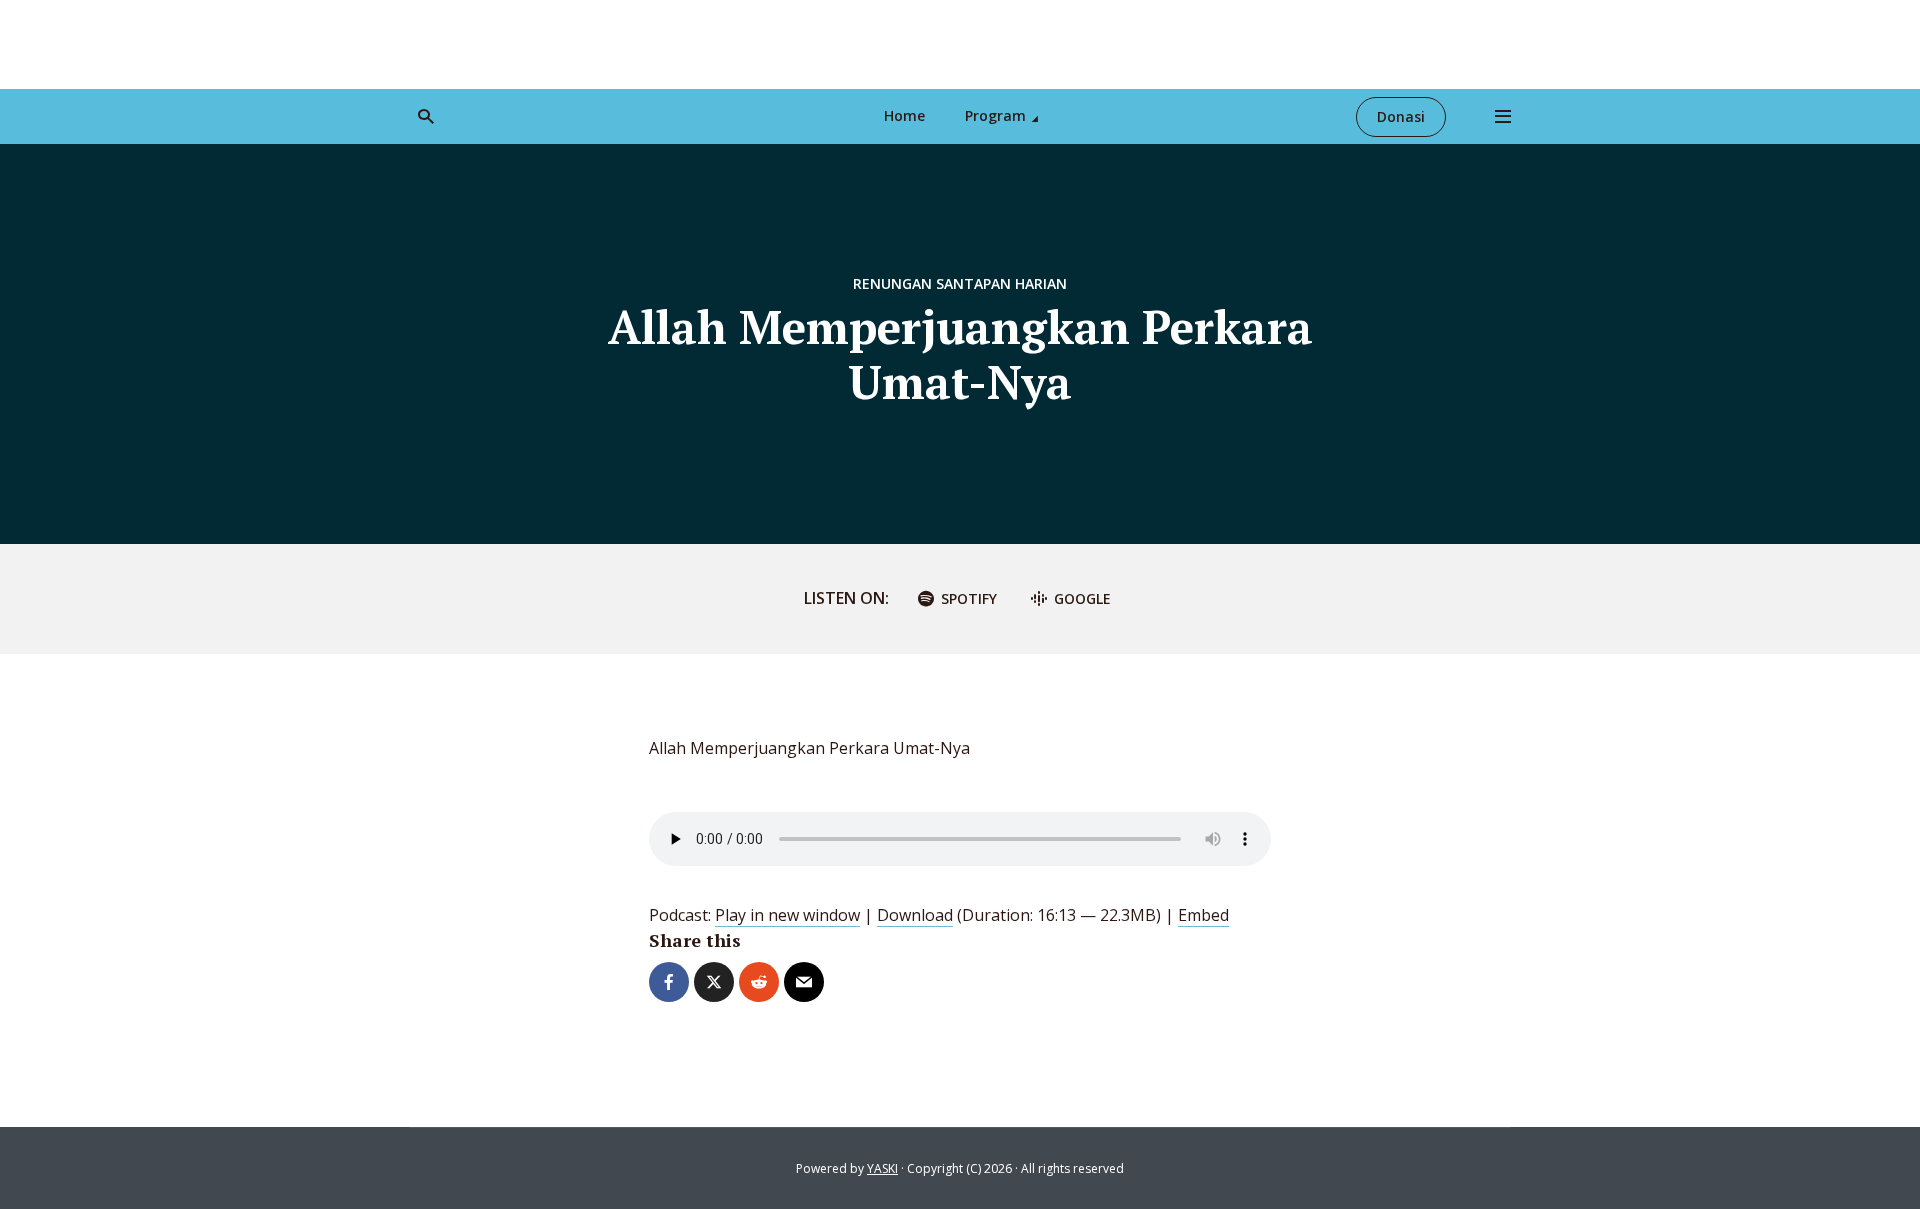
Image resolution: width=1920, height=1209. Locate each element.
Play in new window (787, 915)
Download (915, 915)
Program (995, 115)
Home (904, 115)
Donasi (1401, 116)
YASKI (882, 1168)
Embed (1203, 915)
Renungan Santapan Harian (960, 283)
